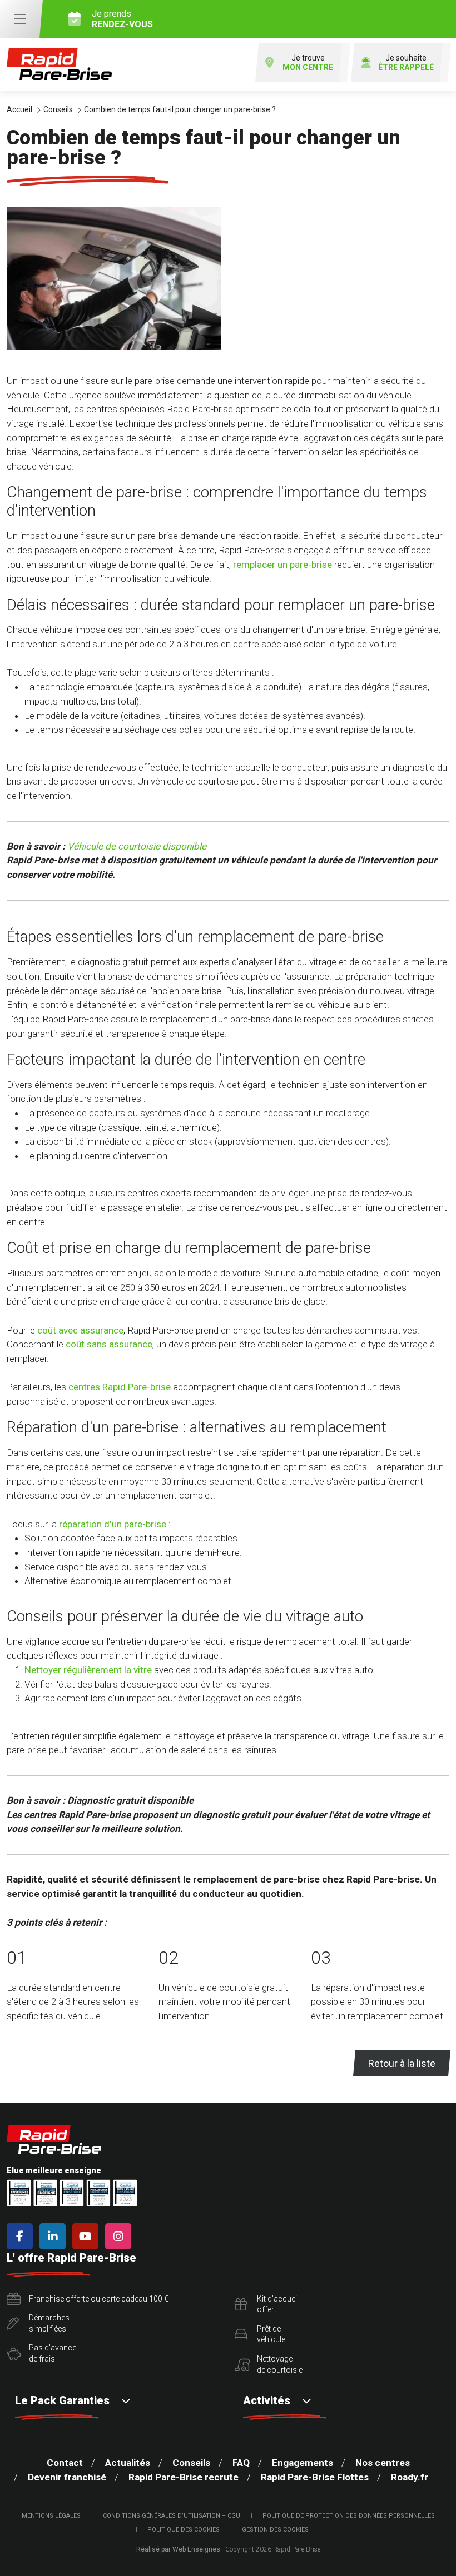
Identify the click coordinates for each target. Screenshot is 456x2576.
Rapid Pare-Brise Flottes (315, 2477)
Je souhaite (406, 63)
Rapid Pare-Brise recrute (184, 2477)
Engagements (303, 2463)
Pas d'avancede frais (53, 2353)
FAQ (241, 2463)
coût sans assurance (109, 1344)
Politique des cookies (184, 2530)
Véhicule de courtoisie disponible (137, 846)
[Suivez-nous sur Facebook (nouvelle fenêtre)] (22, 2236)
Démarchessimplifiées (49, 2323)
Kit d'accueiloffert (278, 2304)
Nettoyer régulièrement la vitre (88, 1670)
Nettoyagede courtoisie (280, 2364)
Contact (65, 2463)
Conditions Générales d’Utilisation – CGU (172, 2516)
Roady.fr (410, 2477)
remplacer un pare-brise (282, 565)
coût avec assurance (80, 1330)
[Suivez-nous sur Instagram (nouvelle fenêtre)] (120, 2236)
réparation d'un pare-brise (113, 1524)
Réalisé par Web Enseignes (178, 2549)
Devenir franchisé (67, 2477)
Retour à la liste (402, 2063)
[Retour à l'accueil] (59, 64)
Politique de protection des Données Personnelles (349, 2516)
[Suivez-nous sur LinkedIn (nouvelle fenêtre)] (55, 2236)
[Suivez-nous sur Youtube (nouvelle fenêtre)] (88, 2236)
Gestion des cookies (275, 2530)
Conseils (191, 2463)
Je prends (122, 19)
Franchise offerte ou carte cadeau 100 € (99, 2299)
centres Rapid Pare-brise (120, 1387)
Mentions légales (51, 2516)
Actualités (128, 2463)
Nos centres (383, 2463)
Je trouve (308, 63)
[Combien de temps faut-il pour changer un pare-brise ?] (114, 278)
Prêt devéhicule (271, 2334)
